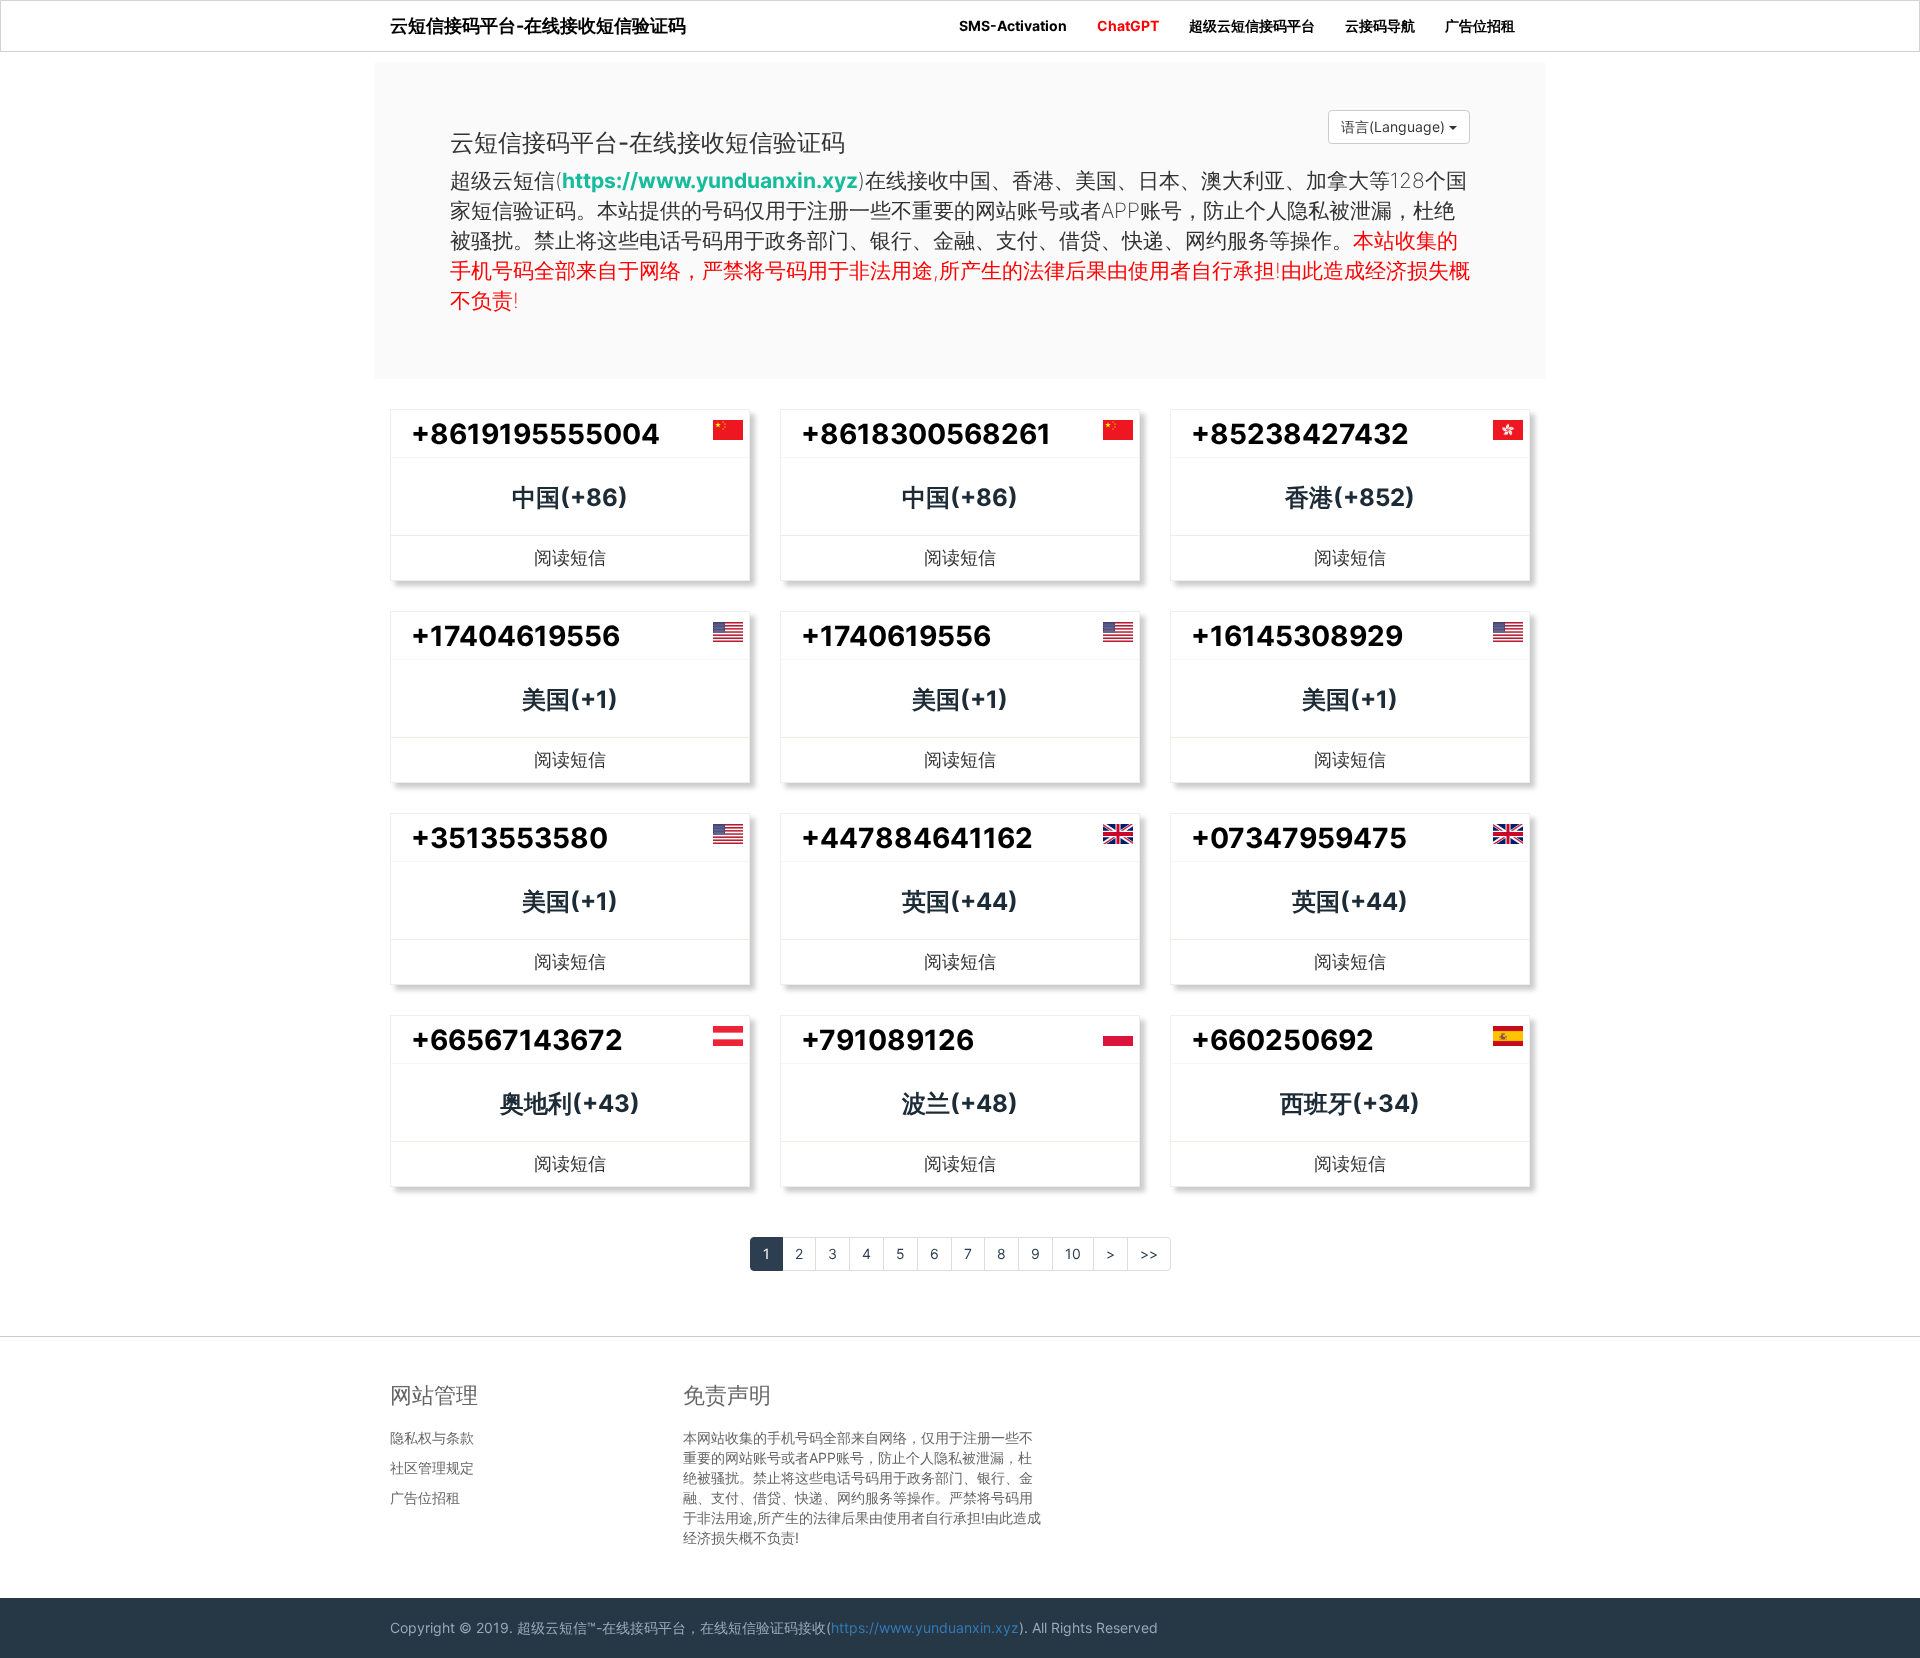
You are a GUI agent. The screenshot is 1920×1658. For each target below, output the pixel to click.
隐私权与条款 (432, 1438)
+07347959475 (1299, 838)
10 (1073, 1253)
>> (1149, 1253)
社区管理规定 (432, 1468)
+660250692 (1282, 1040)
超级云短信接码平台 (1252, 25)
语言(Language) (1395, 126)
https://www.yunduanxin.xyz (925, 1627)
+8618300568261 (926, 434)
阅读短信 (570, 557)
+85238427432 (1300, 434)
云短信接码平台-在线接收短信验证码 (538, 25)
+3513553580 (509, 838)
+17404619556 (515, 636)
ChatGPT (1128, 25)
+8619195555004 (535, 434)
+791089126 (887, 1040)
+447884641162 (917, 838)
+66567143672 (517, 1040)
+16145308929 (1297, 636)
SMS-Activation (1013, 25)
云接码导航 (1380, 25)
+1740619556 (896, 636)
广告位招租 (1480, 25)
